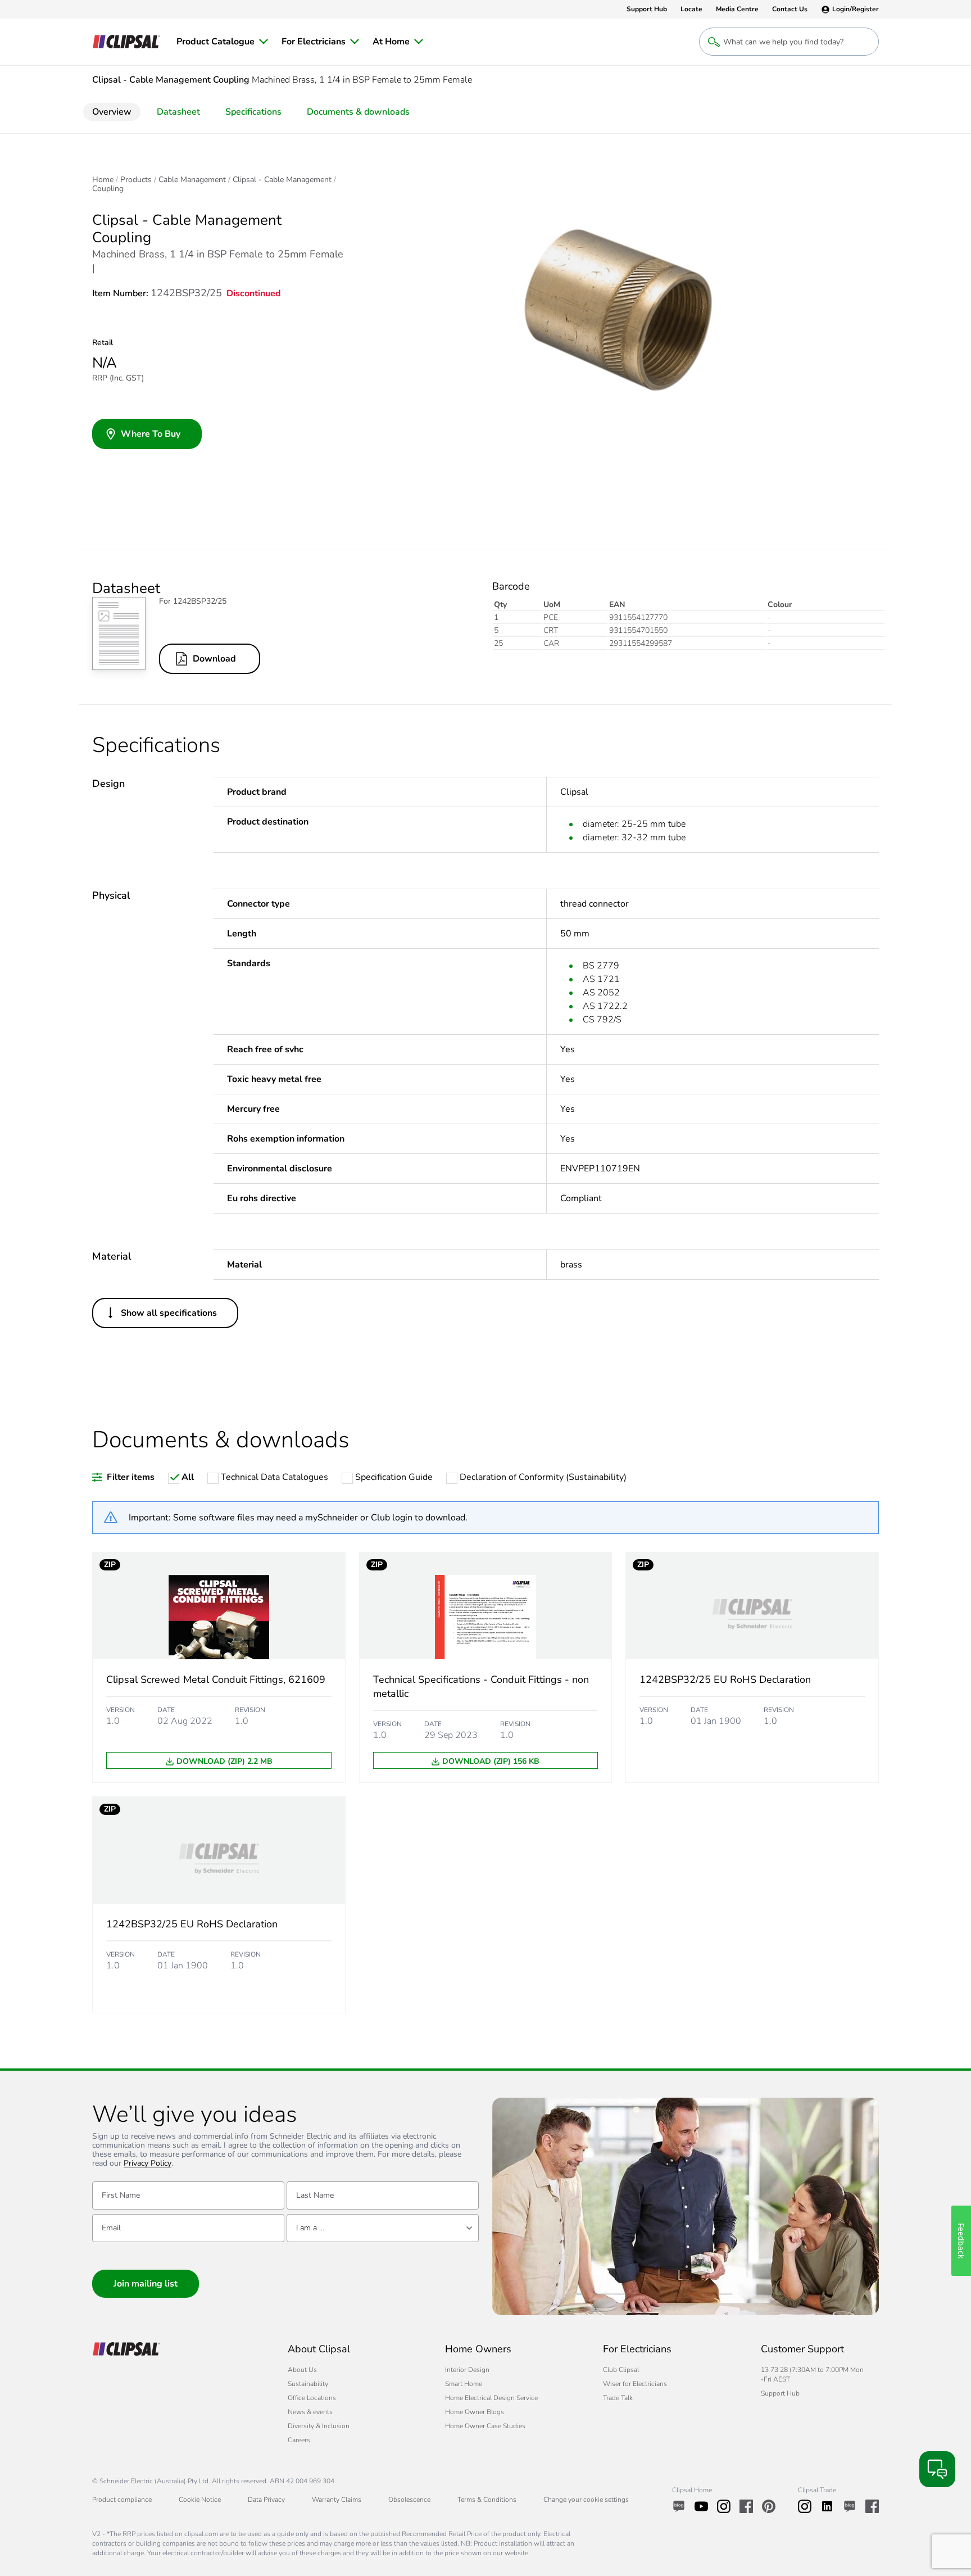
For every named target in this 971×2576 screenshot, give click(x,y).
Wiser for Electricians (635, 2384)
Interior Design (467, 2370)
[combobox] (383, 2228)
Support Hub (780, 2393)
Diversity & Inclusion (319, 2426)
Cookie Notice (200, 2500)
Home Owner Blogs (475, 2412)
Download (214, 659)
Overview (112, 112)
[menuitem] (222, 42)
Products (136, 180)
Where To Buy (151, 434)
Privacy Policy (148, 2164)
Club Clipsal (621, 2370)
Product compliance (122, 2500)
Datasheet (178, 112)
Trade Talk (618, 2398)
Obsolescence (409, 2500)
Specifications (253, 112)
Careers (299, 2440)
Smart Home (464, 2384)
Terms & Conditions (487, 2500)
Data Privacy (266, 2500)
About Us (302, 2370)
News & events (310, 2412)
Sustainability (308, 2384)
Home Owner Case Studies (485, 2426)
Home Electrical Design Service (491, 2398)
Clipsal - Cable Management (282, 180)
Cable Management (192, 180)
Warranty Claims (337, 2500)
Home (103, 180)
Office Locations (312, 2398)
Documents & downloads (358, 112)
